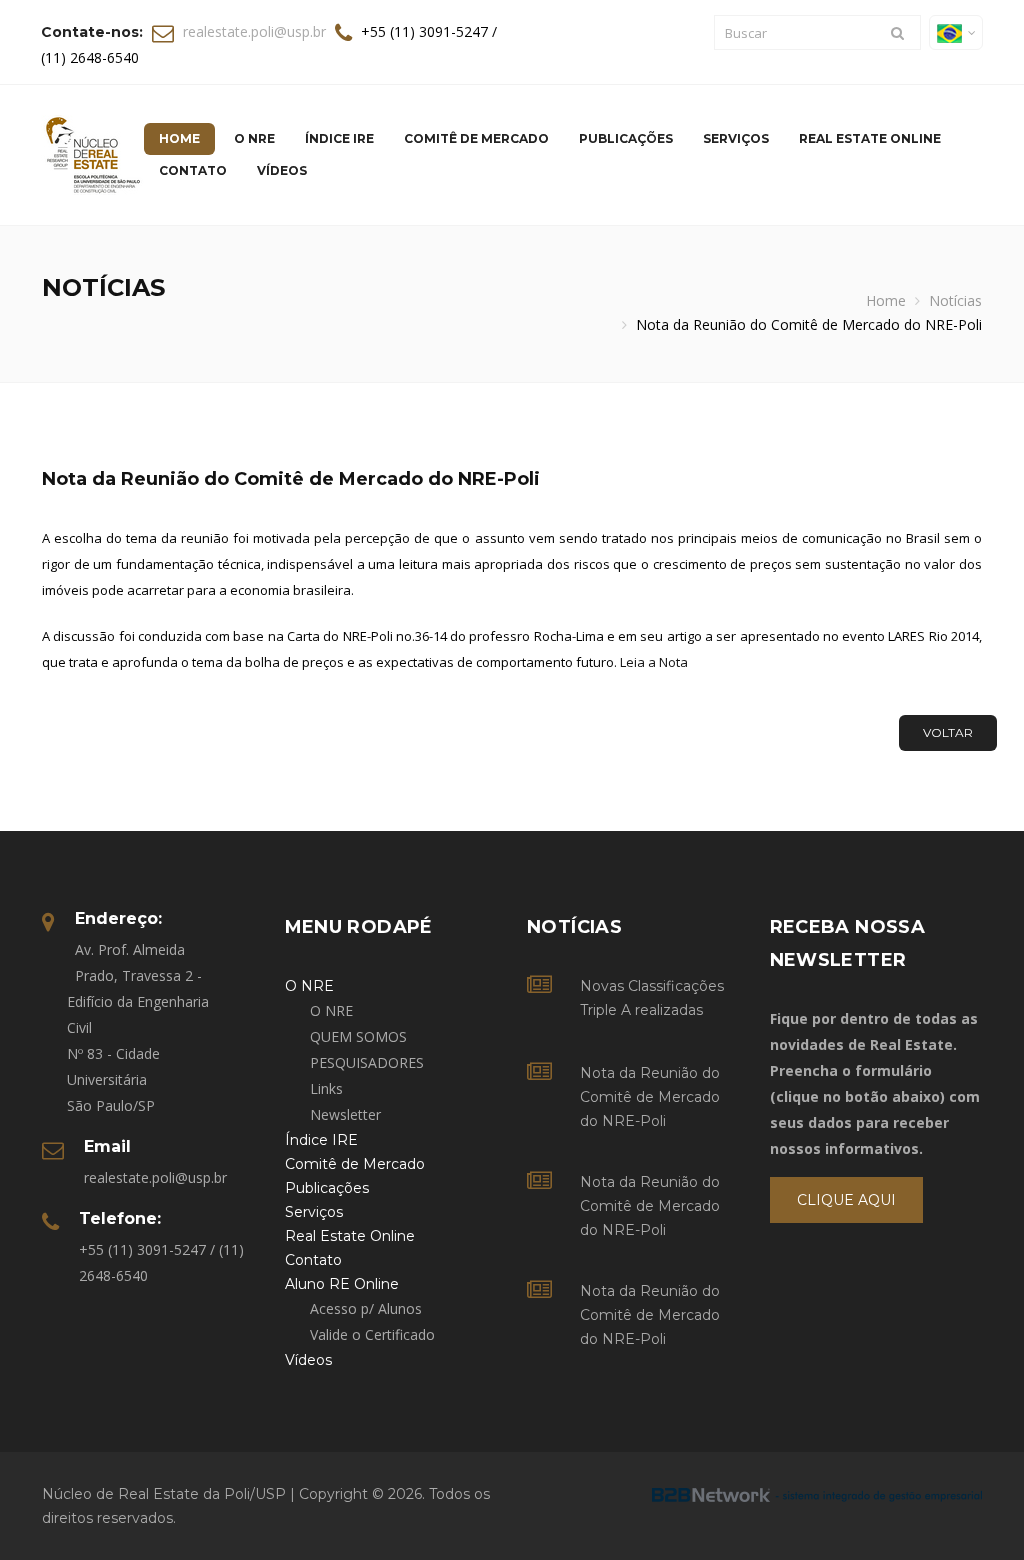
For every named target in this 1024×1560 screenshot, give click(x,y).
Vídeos (282, 170)
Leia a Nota (654, 662)
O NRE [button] (254, 138)
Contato (193, 170)
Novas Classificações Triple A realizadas (652, 998)
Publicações (626, 138)
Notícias (955, 300)
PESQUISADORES (367, 1062)
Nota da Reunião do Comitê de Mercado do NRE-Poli (650, 1097)
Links (326, 1088)
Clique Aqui (846, 1200)
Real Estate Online (870, 138)
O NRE (331, 1010)
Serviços (736, 138)
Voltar (948, 732)
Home (886, 300)
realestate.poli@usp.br (254, 31)
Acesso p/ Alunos (366, 1308)
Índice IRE (339, 138)
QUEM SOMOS (358, 1036)
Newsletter (345, 1114)
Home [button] (179, 138)
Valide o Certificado (372, 1334)
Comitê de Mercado (476, 138)
